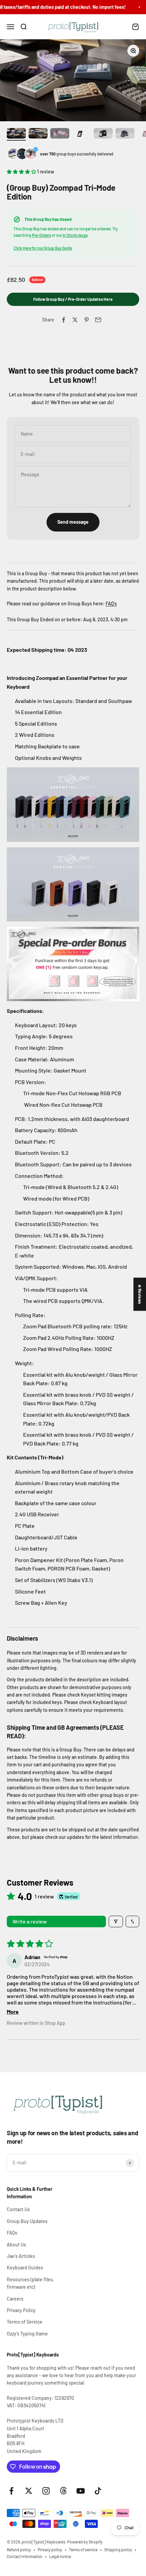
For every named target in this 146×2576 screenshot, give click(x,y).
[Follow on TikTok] (98, 2491)
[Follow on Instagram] (46, 2491)
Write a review (30, 1921)
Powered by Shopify (85, 2542)
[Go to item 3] (60, 134)
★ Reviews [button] (140, 1294)
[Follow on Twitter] (29, 2491)
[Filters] (116, 1921)
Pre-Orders (41, 235)
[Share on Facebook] (63, 320)
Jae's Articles (21, 2256)
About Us (16, 2245)
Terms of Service (25, 2322)
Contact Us (18, 2209)
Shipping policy (118, 2550)
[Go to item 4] (81, 134)
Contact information (25, 2556)
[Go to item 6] (125, 134)
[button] (22, 172)
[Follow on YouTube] (81, 2491)
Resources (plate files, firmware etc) (30, 2283)
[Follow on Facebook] (11, 2491)
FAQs (12, 2233)
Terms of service (83, 2550)
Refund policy (19, 2550)
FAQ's (111, 604)
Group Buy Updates (27, 2221)
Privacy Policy (21, 2310)
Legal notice (60, 2556)
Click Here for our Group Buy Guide (43, 248)
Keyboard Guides (25, 2268)
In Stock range (75, 235)
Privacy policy (50, 2550)
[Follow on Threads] (63, 2491)
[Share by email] (98, 320)
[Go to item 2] (38, 134)
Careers (15, 2299)
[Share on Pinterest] (87, 320)
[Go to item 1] (16, 134)
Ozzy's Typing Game (27, 2334)
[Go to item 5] (103, 134)
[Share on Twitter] (75, 320)
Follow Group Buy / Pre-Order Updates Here (73, 299)
